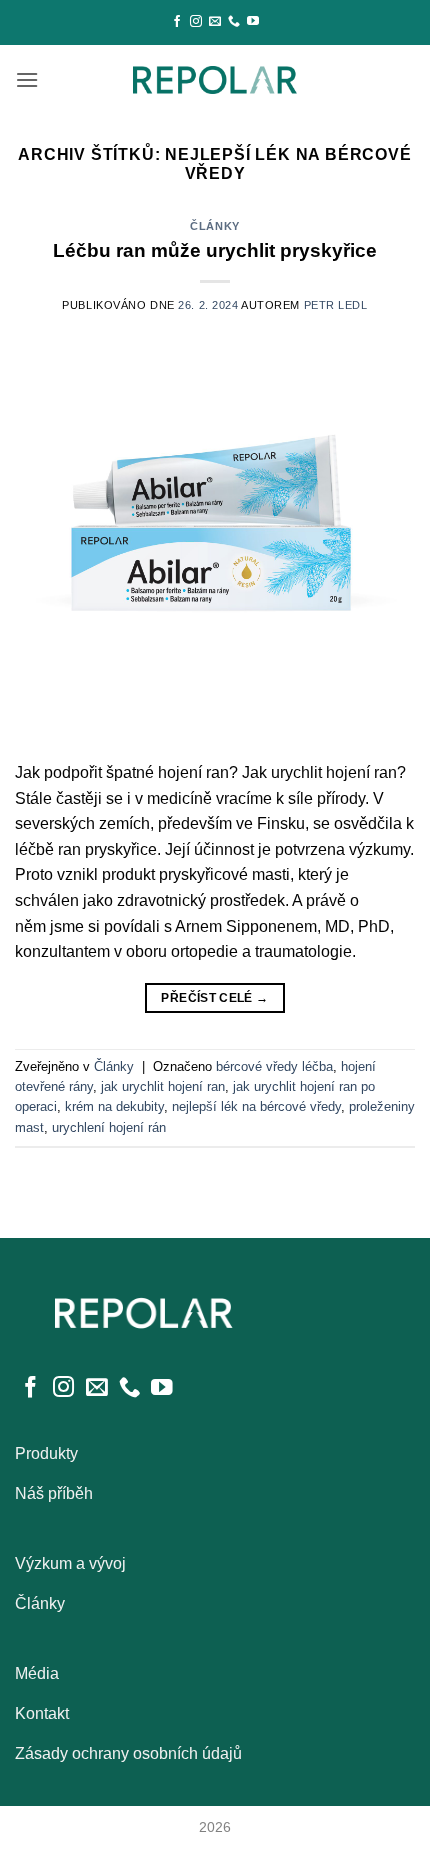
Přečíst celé (214, 998)
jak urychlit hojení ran (163, 1086)
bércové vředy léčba (274, 1066)
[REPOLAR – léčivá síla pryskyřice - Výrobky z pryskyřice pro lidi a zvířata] (215, 80)
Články (214, 226)
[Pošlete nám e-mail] (215, 22)
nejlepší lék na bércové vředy (256, 1106)
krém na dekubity (114, 1106)
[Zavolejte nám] (234, 22)
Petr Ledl (336, 305)
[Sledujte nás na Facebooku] (177, 22)
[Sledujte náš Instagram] (196, 22)
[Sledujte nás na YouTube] (253, 22)
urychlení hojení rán (109, 1127)
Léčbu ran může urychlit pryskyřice (215, 250)
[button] (27, 79)
